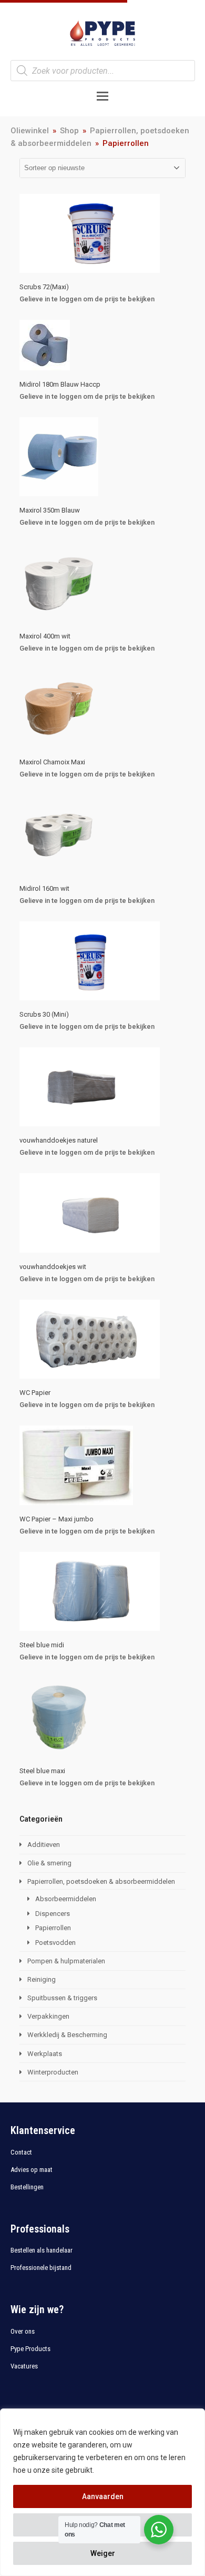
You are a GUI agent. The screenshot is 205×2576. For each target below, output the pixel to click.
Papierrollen (53, 1928)
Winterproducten (53, 2072)
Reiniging (42, 1979)
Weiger (103, 2553)
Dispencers (53, 1914)
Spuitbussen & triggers (62, 1998)
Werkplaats (45, 2054)
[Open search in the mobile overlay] (103, 71)
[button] (102, 96)
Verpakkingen (48, 2016)
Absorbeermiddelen (66, 1899)
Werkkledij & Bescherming (67, 2035)
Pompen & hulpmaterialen (66, 1961)
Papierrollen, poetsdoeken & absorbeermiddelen (101, 1881)
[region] (102, 2492)
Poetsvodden (55, 1943)
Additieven (44, 1845)
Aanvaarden (103, 2496)
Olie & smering (49, 1863)
